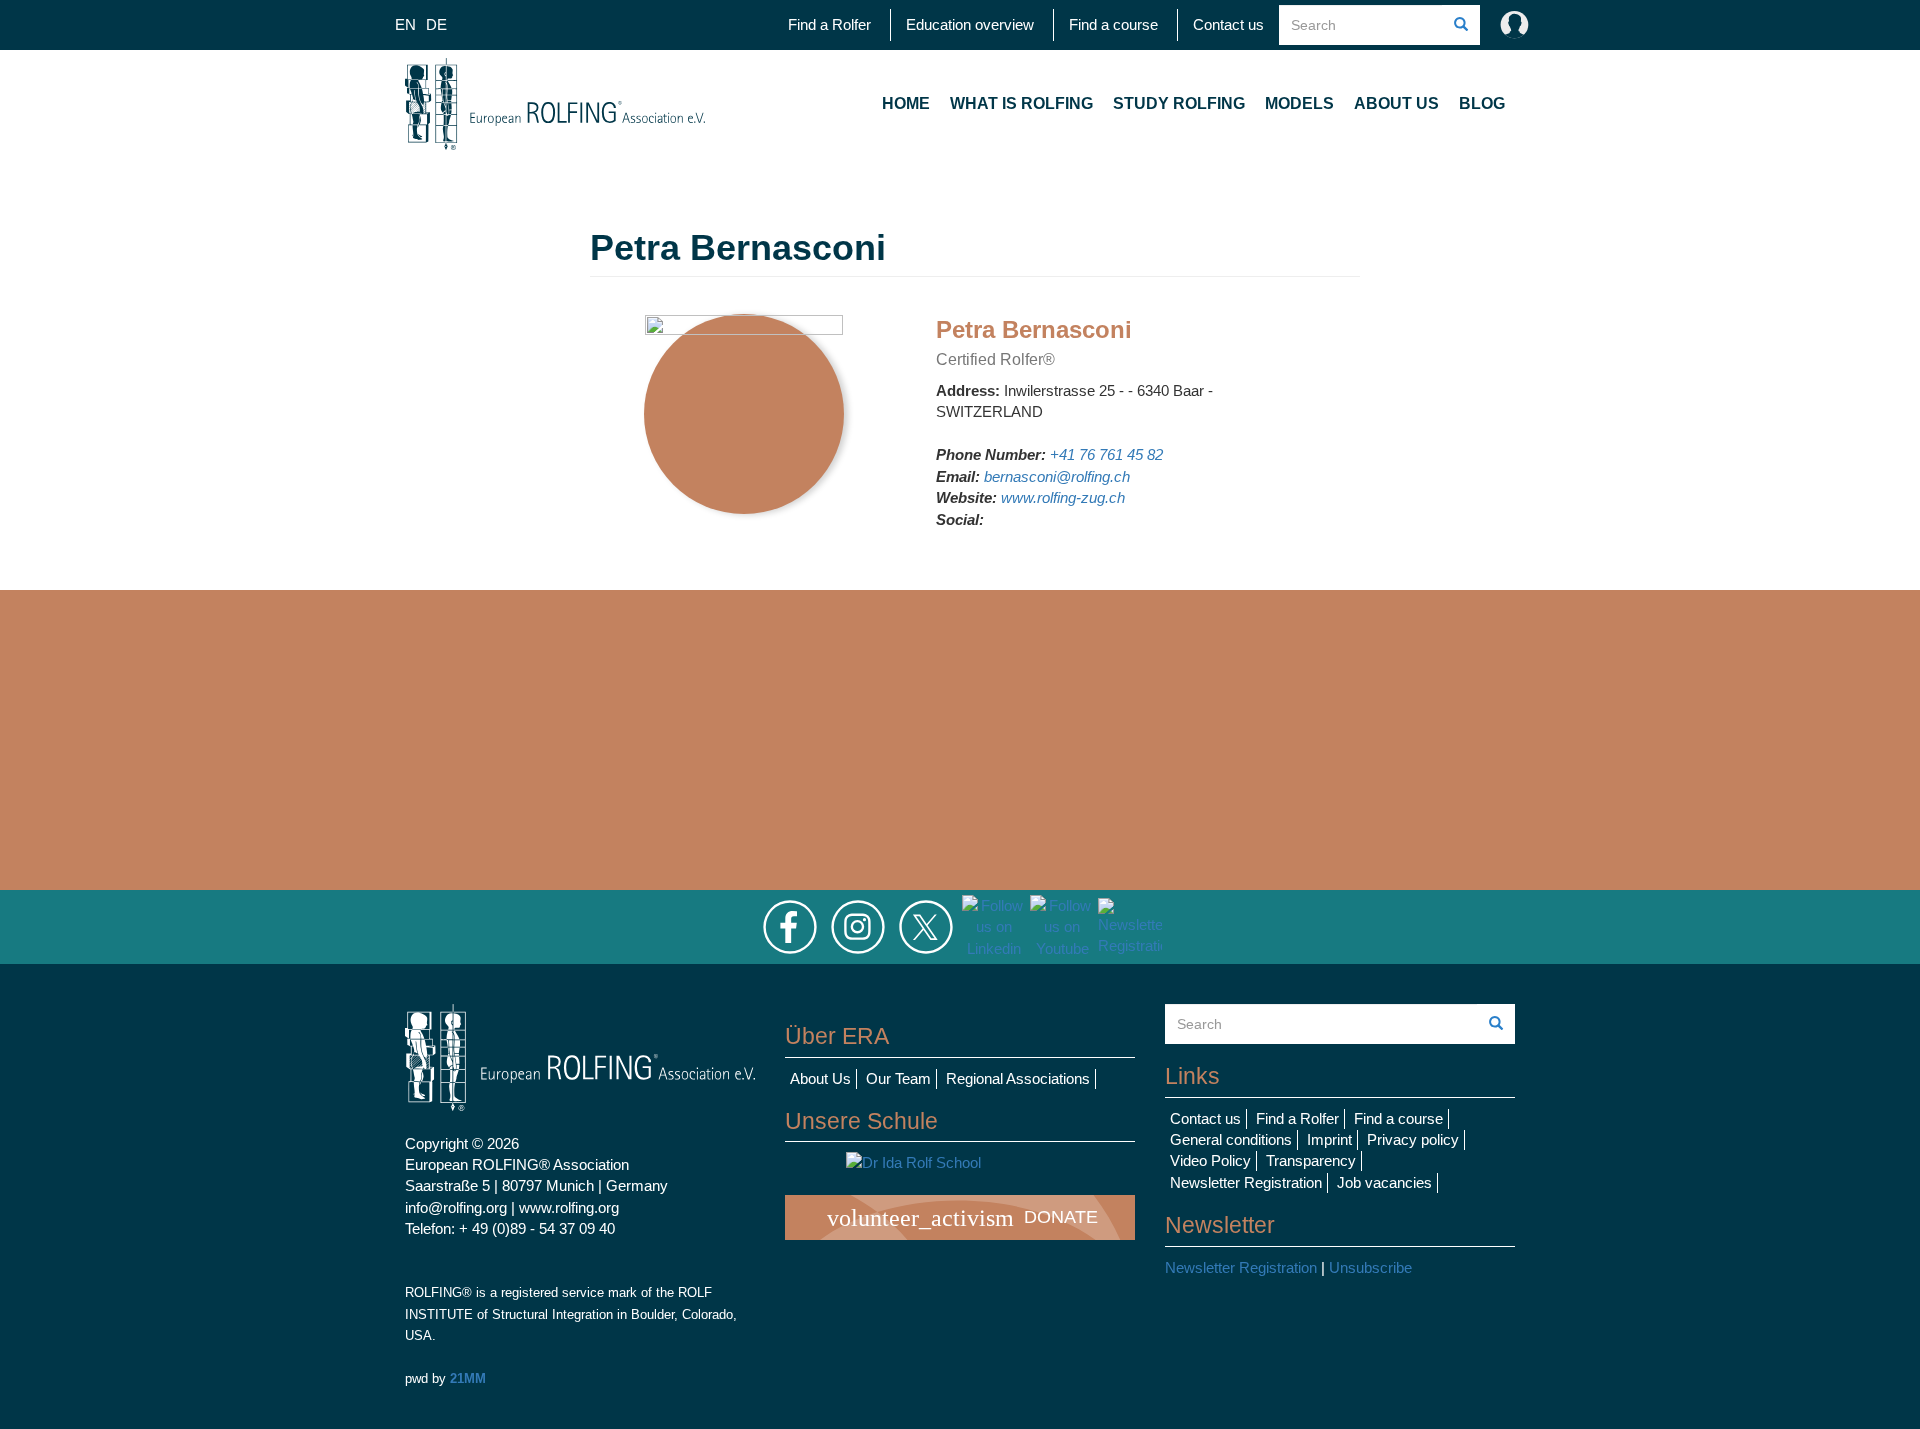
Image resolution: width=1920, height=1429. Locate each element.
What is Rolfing (1021, 103)
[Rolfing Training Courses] (960, 1162)
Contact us (1228, 24)
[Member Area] (1510, 25)
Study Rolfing (1179, 103)
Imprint (1329, 1139)
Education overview (970, 24)
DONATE (962, 1218)
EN (405, 24)
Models (1299, 103)
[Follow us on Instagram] (858, 925)
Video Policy (1210, 1160)
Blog (1482, 103)
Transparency (1311, 1160)
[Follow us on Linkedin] (994, 925)
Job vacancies (1384, 1182)
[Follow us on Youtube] (1062, 925)
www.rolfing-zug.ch (1063, 497)
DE (436, 24)
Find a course (1113, 24)
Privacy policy (1413, 1139)
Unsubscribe (1370, 1267)
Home (906, 103)
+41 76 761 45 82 (1106, 454)
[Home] (555, 104)
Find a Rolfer (829, 24)
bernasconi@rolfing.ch (1057, 476)
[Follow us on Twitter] (926, 925)
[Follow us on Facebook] (790, 925)
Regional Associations (1018, 1078)
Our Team (898, 1078)
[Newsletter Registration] (1130, 925)
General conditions (1231, 1139)
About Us (1396, 103)
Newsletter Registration (1246, 1182)
